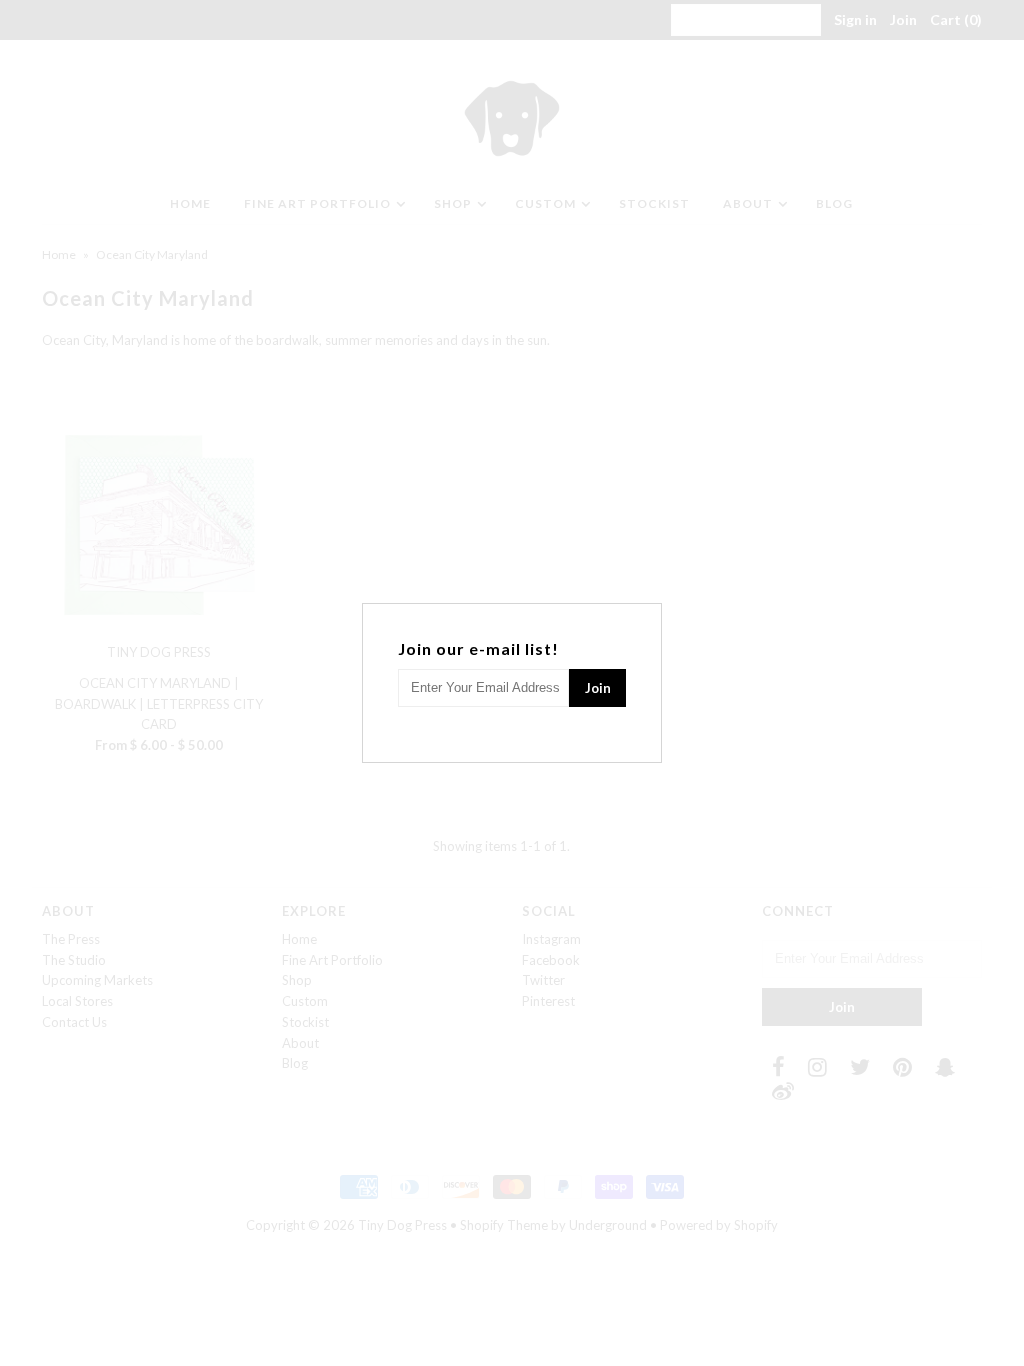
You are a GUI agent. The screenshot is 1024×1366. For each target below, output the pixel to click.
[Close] (649, 616)
